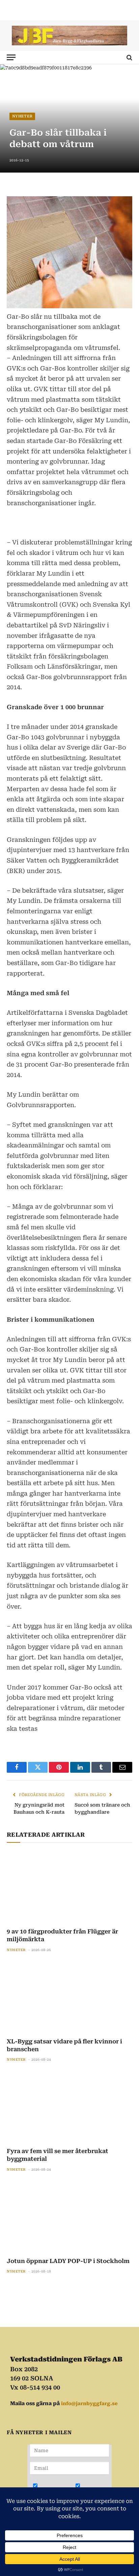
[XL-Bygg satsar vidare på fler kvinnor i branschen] (69, 1997)
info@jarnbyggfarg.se (89, 2403)
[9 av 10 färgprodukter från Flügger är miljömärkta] (69, 1887)
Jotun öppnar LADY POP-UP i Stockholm (68, 2261)
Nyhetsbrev (55, 2490)
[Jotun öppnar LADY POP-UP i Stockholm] (69, 2216)
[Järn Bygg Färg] (69, 36)
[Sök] (129, 57)
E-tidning (95, 2490)
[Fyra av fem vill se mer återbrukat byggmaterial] (69, 2107)
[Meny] (11, 57)
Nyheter (22, 116)
